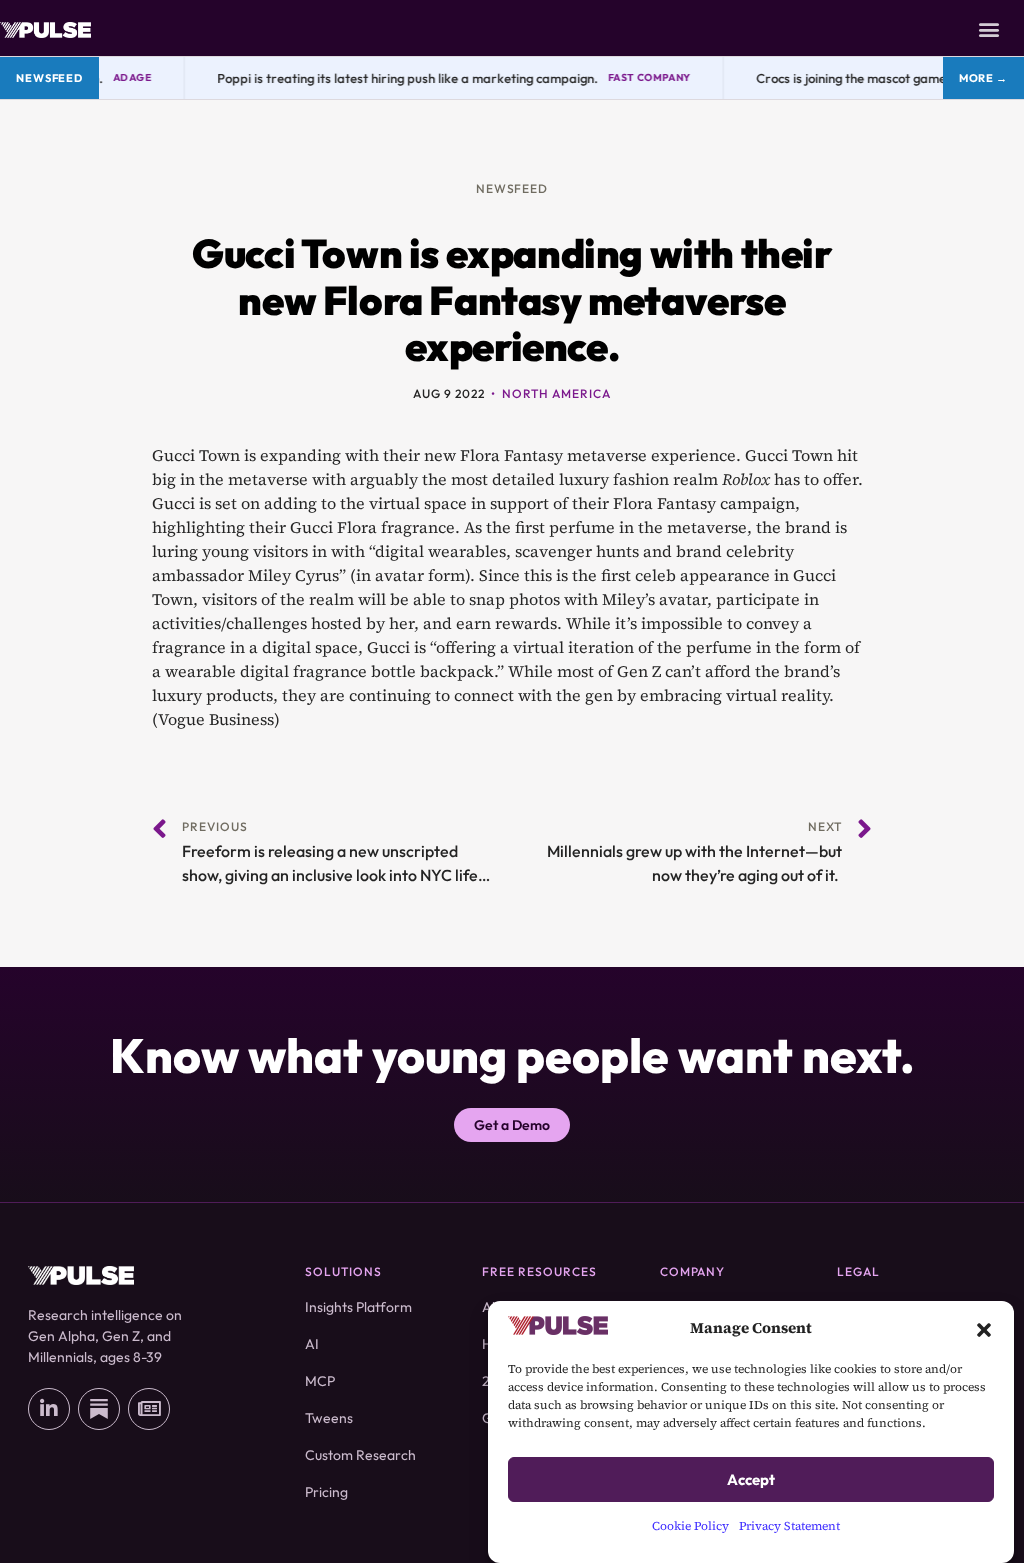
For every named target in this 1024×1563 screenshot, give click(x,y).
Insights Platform (358, 1307)
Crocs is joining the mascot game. (844, 78)
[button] (984, 1328)
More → (983, 78)
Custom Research (360, 1455)
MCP (320, 1381)
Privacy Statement (789, 1526)
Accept (751, 1479)
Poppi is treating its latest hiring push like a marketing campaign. (398, 78)
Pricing (326, 1492)
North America (556, 393)
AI (312, 1344)
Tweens (329, 1418)
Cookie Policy (690, 1526)
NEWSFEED (512, 188)
